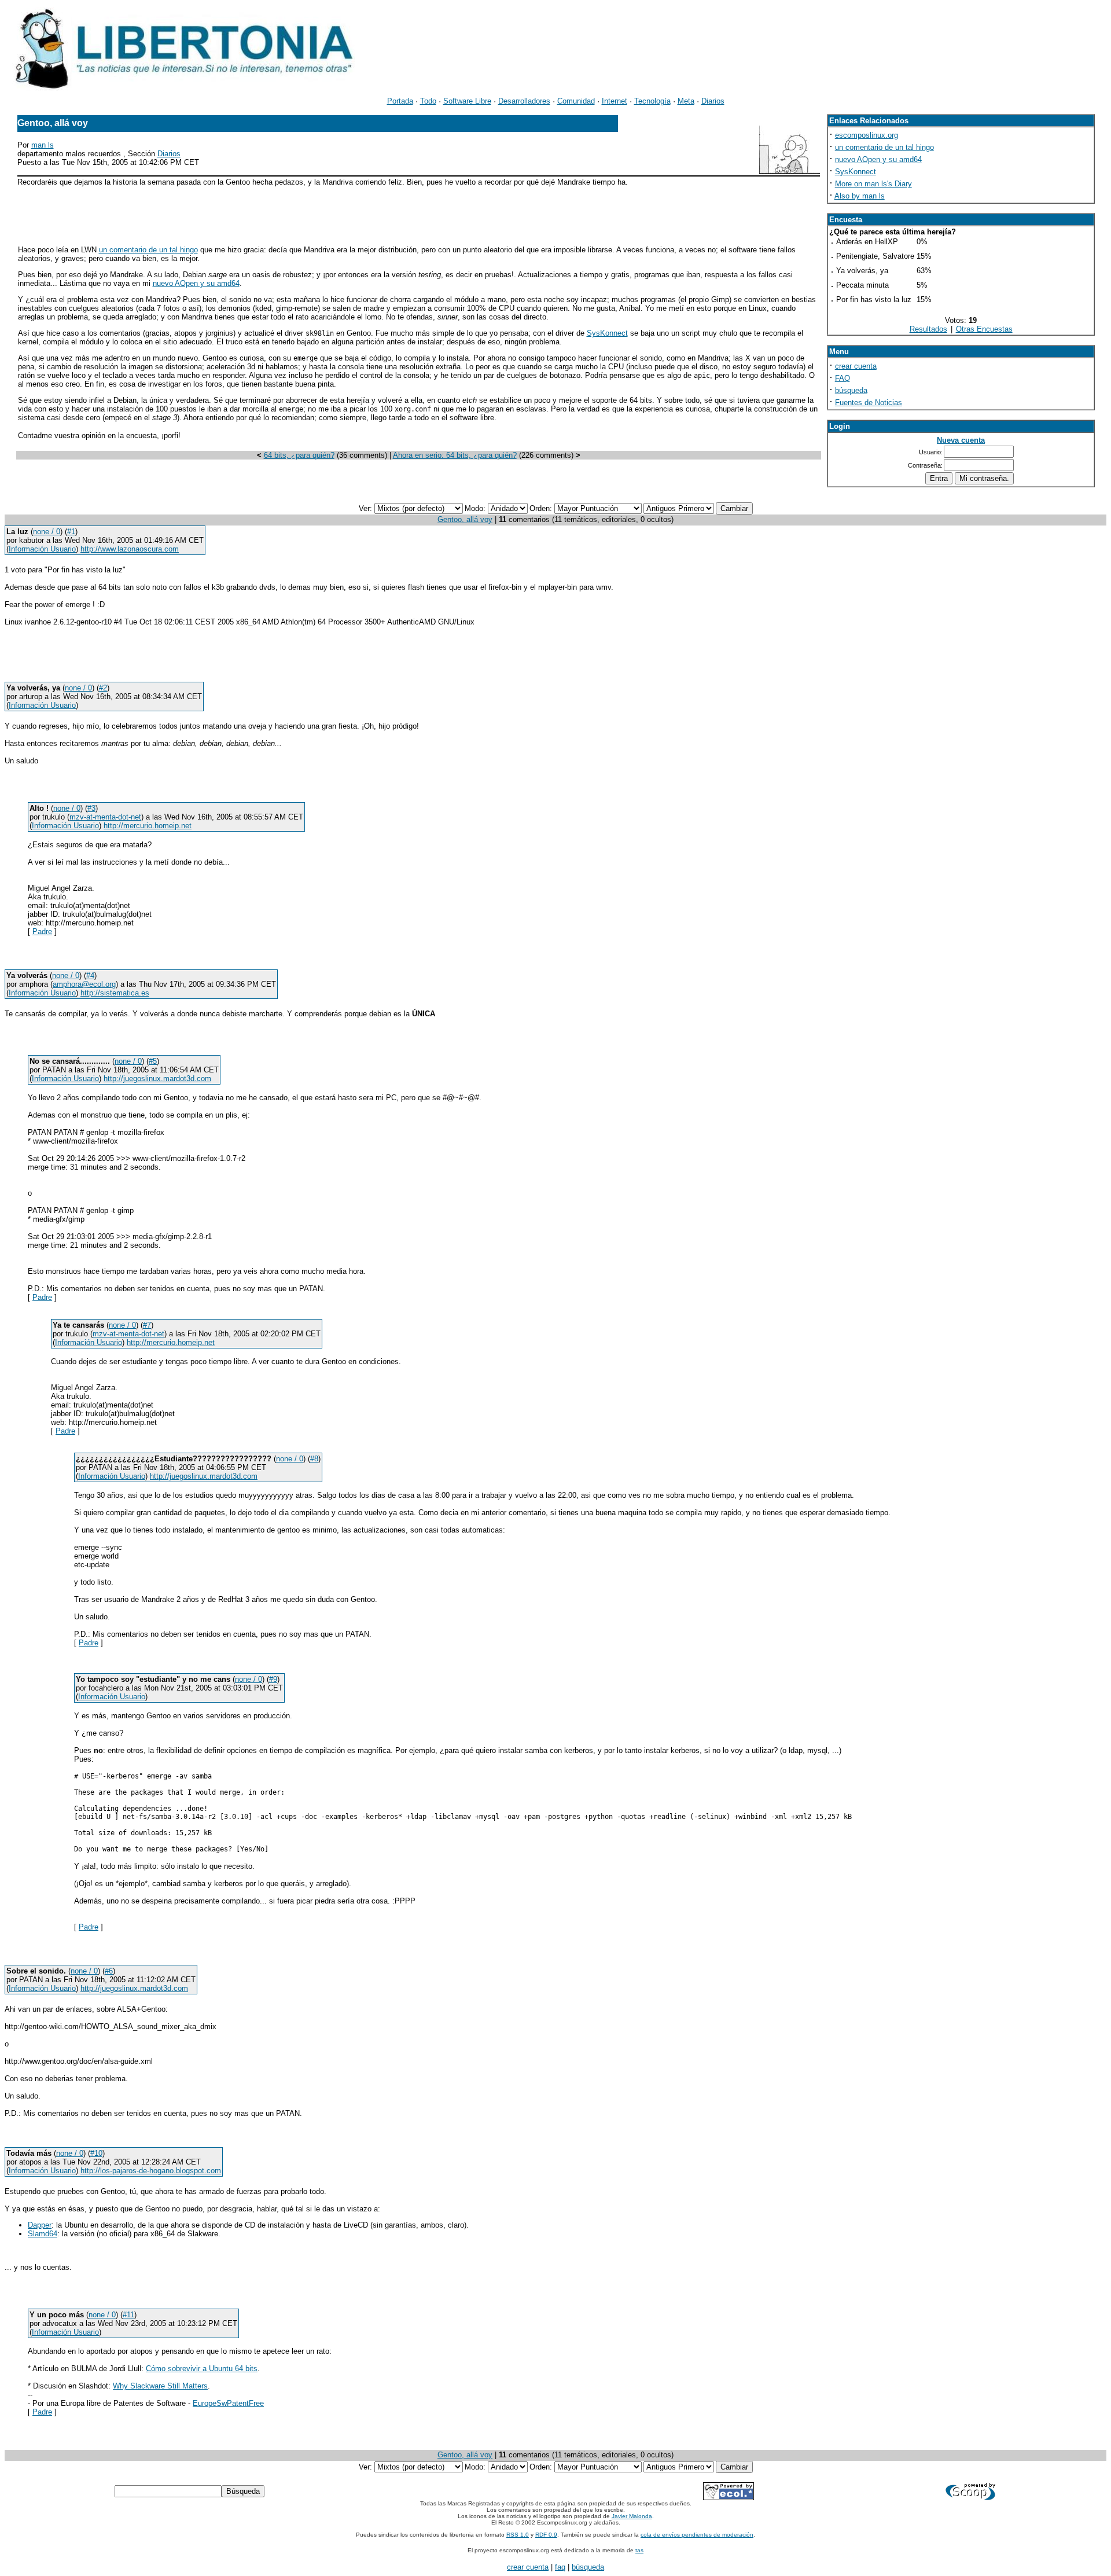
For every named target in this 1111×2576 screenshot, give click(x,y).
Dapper (40, 2225)
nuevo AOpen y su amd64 (196, 283)
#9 (273, 1679)
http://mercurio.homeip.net (148, 826)
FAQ (843, 378)
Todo (428, 101)
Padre (42, 931)
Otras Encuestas (984, 329)
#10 (96, 2153)
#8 (314, 1459)
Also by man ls (860, 196)
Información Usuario (42, 549)
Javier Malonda (632, 2516)
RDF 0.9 (546, 2535)
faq (560, 2567)
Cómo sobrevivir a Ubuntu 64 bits (202, 2369)
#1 (71, 532)
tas (639, 2550)
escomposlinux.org (867, 135)
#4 (90, 975)
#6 (109, 1971)
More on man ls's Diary (873, 184)
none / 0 (47, 532)
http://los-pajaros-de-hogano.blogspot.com (151, 2171)
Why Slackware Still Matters (160, 2386)
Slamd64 (43, 2234)
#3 (91, 808)
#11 (128, 2315)
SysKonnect (607, 333)
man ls (43, 145)
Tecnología (652, 101)
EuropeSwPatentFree (228, 2403)
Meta (686, 101)
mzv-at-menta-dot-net (105, 817)
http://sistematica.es (115, 993)
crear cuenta (856, 366)
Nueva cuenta (961, 440)
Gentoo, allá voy (465, 519)
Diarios (713, 101)
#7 (147, 1325)
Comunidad (576, 101)
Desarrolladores (524, 101)
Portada (400, 101)
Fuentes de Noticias (869, 403)
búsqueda (851, 390)
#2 (103, 688)
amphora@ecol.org (84, 984)
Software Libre (467, 101)
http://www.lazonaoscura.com (130, 549)
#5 (153, 1061)
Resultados (928, 329)
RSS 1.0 (518, 2535)
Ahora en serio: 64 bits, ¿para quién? (455, 455)
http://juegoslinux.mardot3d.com (157, 1078)
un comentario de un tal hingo (148, 250)
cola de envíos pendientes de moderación (697, 2535)
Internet (615, 101)
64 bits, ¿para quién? (299, 455)
